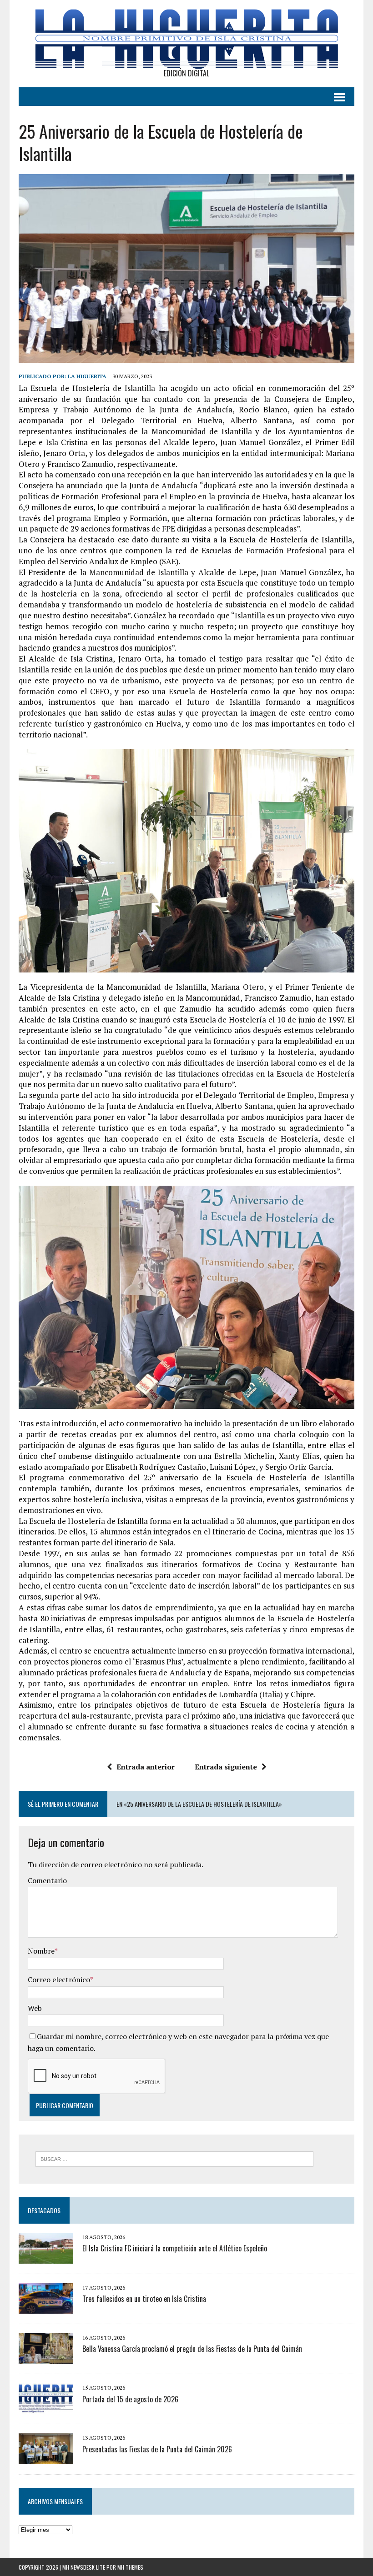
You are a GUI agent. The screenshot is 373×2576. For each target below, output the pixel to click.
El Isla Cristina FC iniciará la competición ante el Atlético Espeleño (175, 2248)
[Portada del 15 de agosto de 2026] (46, 2408)
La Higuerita (87, 376)
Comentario (47, 1880)
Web (35, 2008)
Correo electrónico (59, 1980)
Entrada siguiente (226, 1767)
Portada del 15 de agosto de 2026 (130, 2399)
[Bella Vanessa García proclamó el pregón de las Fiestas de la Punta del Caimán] (46, 2358)
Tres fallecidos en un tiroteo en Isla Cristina (144, 2299)
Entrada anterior (146, 1767)
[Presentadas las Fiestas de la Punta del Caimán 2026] (46, 2458)
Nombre (41, 1951)
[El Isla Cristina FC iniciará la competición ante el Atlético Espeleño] (46, 2257)
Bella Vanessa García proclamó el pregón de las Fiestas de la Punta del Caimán (192, 2349)
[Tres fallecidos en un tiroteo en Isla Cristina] (46, 2307)
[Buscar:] (174, 2158)
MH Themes (130, 2567)
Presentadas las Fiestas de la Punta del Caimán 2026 (157, 2449)
